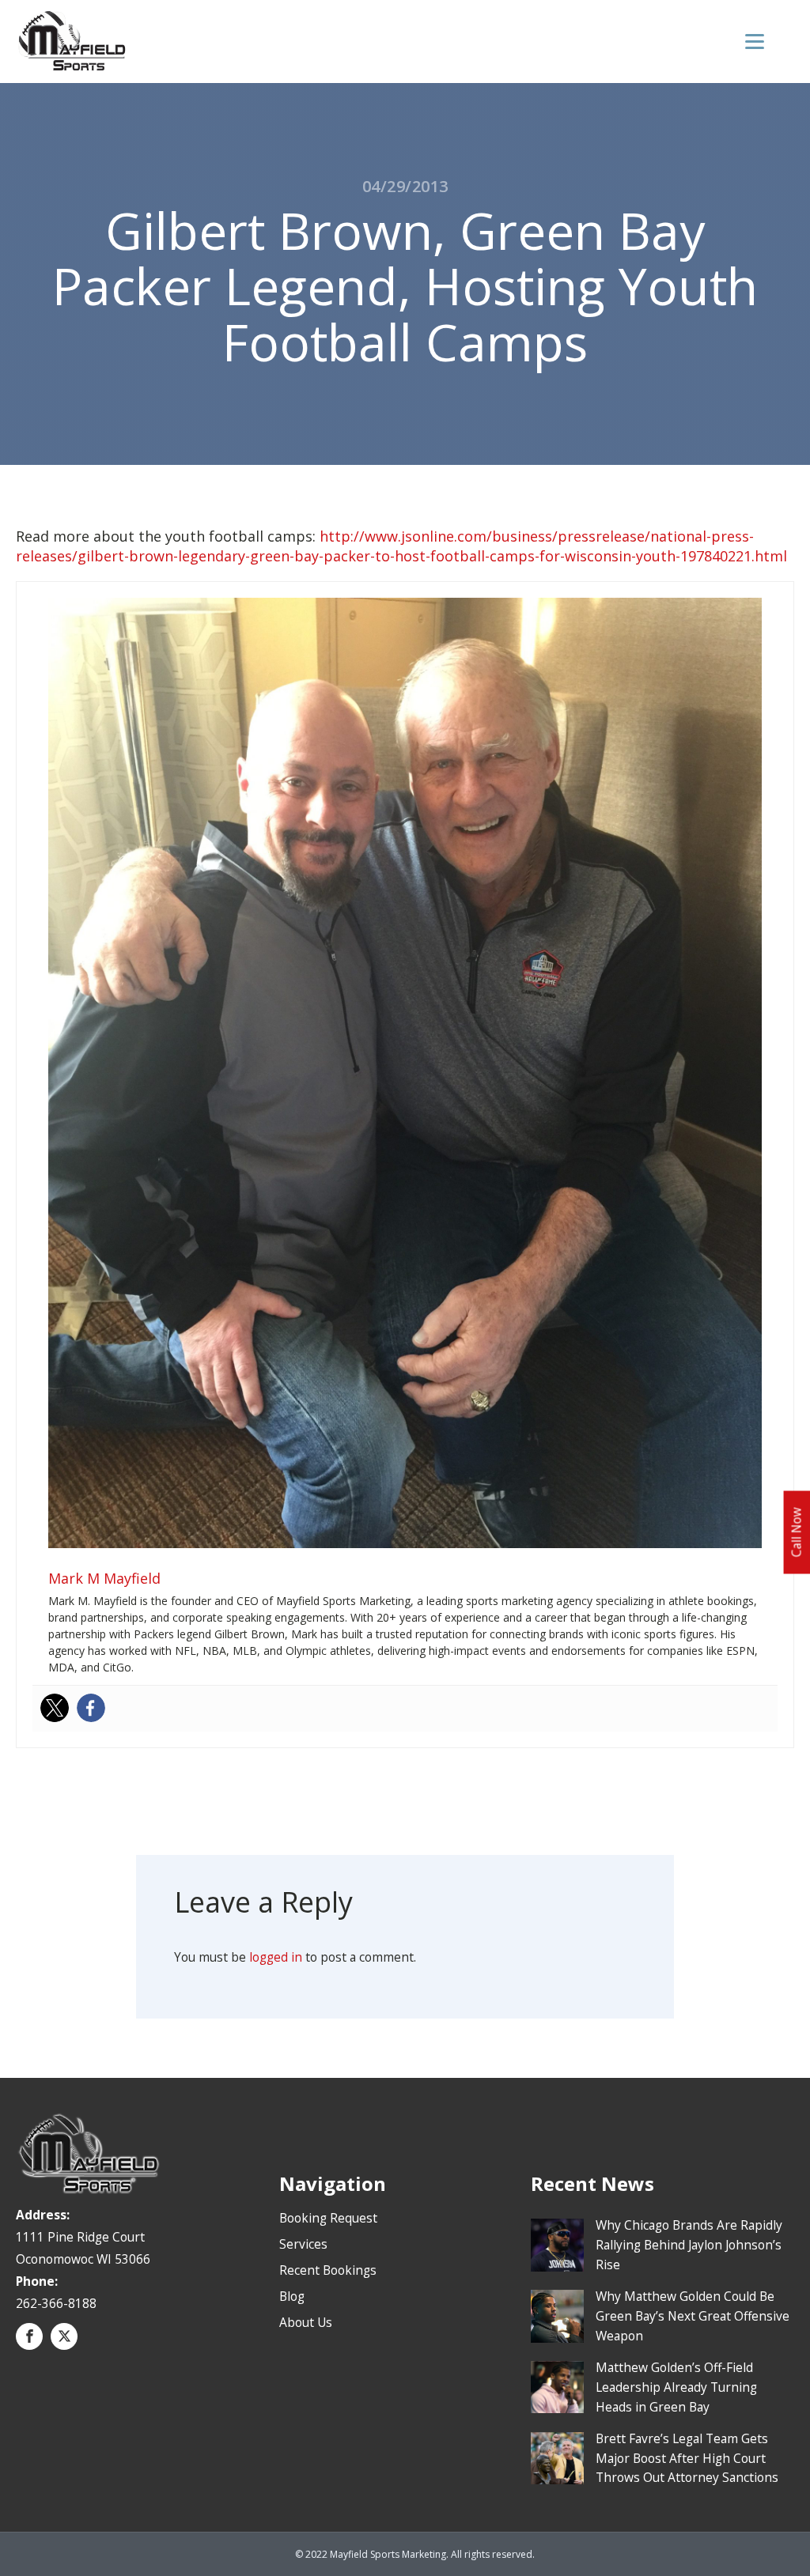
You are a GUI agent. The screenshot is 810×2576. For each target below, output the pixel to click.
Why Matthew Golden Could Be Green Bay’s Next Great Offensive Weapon (693, 2316)
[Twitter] (55, 1708)
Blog (292, 2296)
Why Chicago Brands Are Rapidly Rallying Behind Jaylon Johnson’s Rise (689, 2245)
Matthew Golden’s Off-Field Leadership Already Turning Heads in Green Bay (676, 2387)
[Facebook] (91, 1708)
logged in (276, 1957)
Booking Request (328, 2218)
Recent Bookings (328, 2270)
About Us (306, 2322)
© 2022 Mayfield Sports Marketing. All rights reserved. (415, 2554)
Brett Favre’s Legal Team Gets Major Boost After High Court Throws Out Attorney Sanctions (687, 2458)
